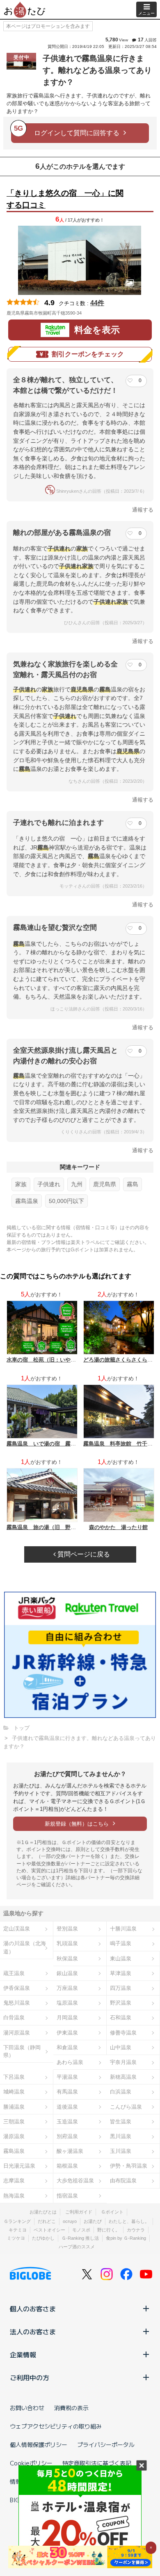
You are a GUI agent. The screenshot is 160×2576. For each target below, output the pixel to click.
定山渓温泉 (17, 1929)
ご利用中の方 (30, 2377)
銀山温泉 (67, 1973)
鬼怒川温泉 (17, 2003)
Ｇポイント (112, 2212)
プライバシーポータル (106, 2445)
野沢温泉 (121, 2003)
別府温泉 (67, 2136)
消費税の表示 (71, 2408)
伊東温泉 (67, 2033)
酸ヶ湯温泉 (70, 2151)
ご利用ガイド (79, 2212)
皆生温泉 (121, 2122)
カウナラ (136, 2230)
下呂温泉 (14, 2077)
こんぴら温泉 (126, 2107)
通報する (143, 510)
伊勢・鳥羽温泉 (129, 2166)
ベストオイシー (49, 2230)
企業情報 (23, 2354)
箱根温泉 (67, 2166)
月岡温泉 (67, 2018)
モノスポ (81, 2230)
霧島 (133, 1184)
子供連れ (49, 1184)
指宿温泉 (67, 2196)
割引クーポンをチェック (88, 354)
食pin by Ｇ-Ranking (126, 2238)
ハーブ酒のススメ (77, 2247)
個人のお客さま (33, 2309)
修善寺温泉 (123, 2033)
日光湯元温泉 (19, 2166)
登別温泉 (67, 1929)
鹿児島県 (105, 1184)
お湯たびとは (43, 2212)
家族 (21, 1184)
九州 (77, 1184)
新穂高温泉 (123, 2077)
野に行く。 (109, 2230)
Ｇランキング (17, 2221)
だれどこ (47, 2221)
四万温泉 (121, 1988)
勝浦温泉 (14, 2107)
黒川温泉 (121, 2136)
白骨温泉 (14, 2018)
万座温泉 (67, 1988)
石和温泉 (121, 2018)
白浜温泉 (121, 2092)
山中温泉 (121, 2047)
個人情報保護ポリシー (39, 2445)
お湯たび (93, 2221)
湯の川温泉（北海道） (25, 1947)
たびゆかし (43, 2238)
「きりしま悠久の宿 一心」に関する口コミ (65, 199)
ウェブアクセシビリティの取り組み (56, 2426)
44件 (97, 303)
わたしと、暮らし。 (129, 2221)
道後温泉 (67, 2107)
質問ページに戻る (83, 1554)
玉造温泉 (67, 2122)
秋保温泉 (67, 1959)
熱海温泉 (14, 2196)
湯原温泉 (14, 2136)
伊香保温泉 (17, 1988)
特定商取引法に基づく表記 (97, 2463)
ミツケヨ (16, 2238)
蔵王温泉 (14, 1973)
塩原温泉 (67, 2003)
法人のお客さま (33, 2331)
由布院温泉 (123, 2181)
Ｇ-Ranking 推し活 (80, 2238)
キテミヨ (18, 2230)
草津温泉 (121, 1973)
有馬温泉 (67, 2092)
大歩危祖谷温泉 (75, 2181)
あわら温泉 (70, 2062)
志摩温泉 (14, 2181)
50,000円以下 (66, 1201)
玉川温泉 (121, 2151)
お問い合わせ (27, 2408)
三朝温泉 (14, 2122)
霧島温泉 (27, 1201)
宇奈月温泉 (123, 2062)
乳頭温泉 (67, 1943)
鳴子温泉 (121, 1943)
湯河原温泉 (17, 2033)
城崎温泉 (14, 2092)
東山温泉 (121, 1959)
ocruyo (70, 2221)
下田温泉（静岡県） (22, 2051)
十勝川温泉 (123, 1929)
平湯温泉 (67, 2077)
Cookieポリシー (31, 2463)
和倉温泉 (67, 2047)
